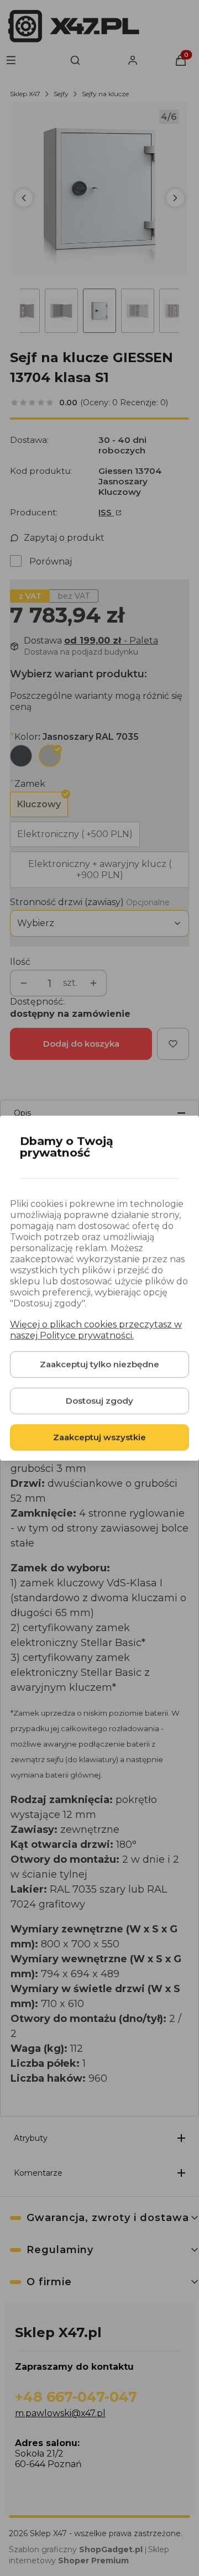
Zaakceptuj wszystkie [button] (99, 1437)
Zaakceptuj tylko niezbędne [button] (99, 1364)
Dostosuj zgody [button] (99, 1401)
